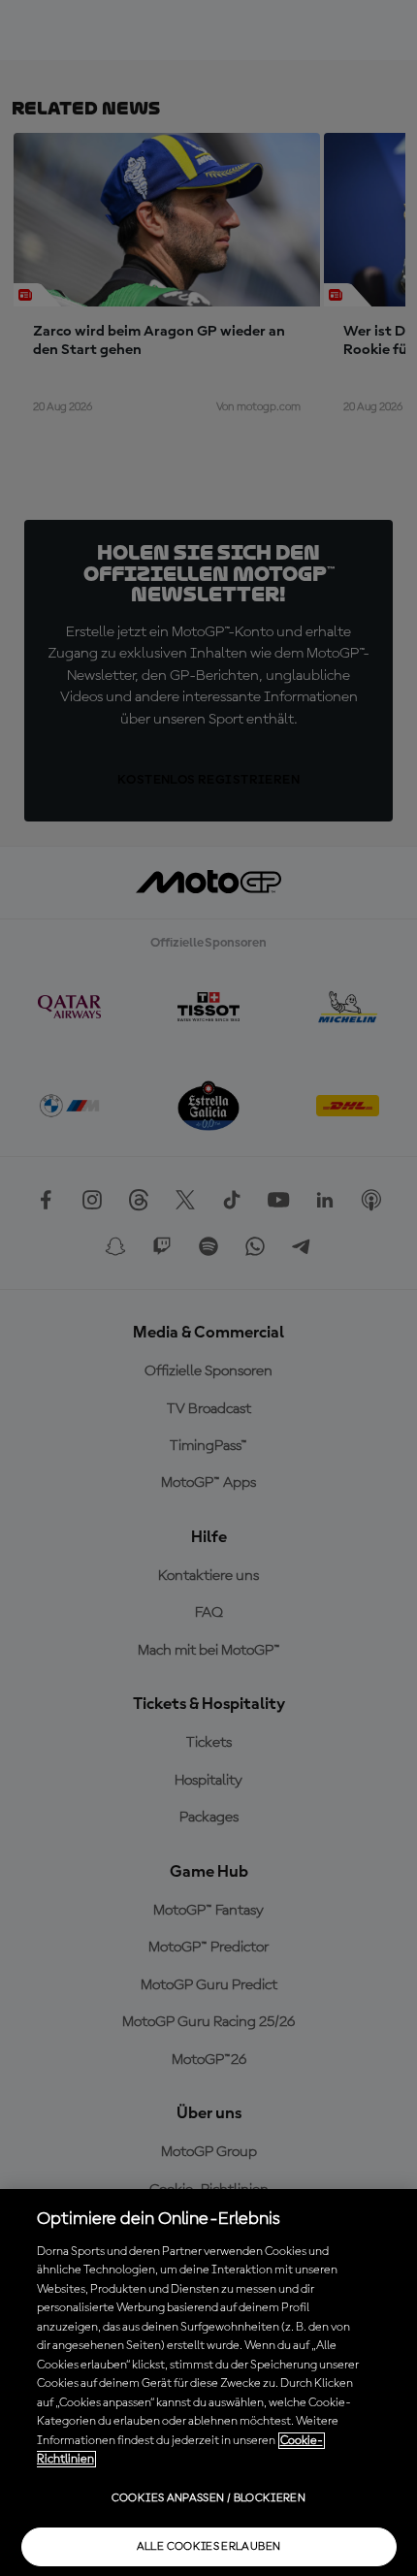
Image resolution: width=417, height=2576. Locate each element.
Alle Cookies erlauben (209, 2547)
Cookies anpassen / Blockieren (208, 2498)
